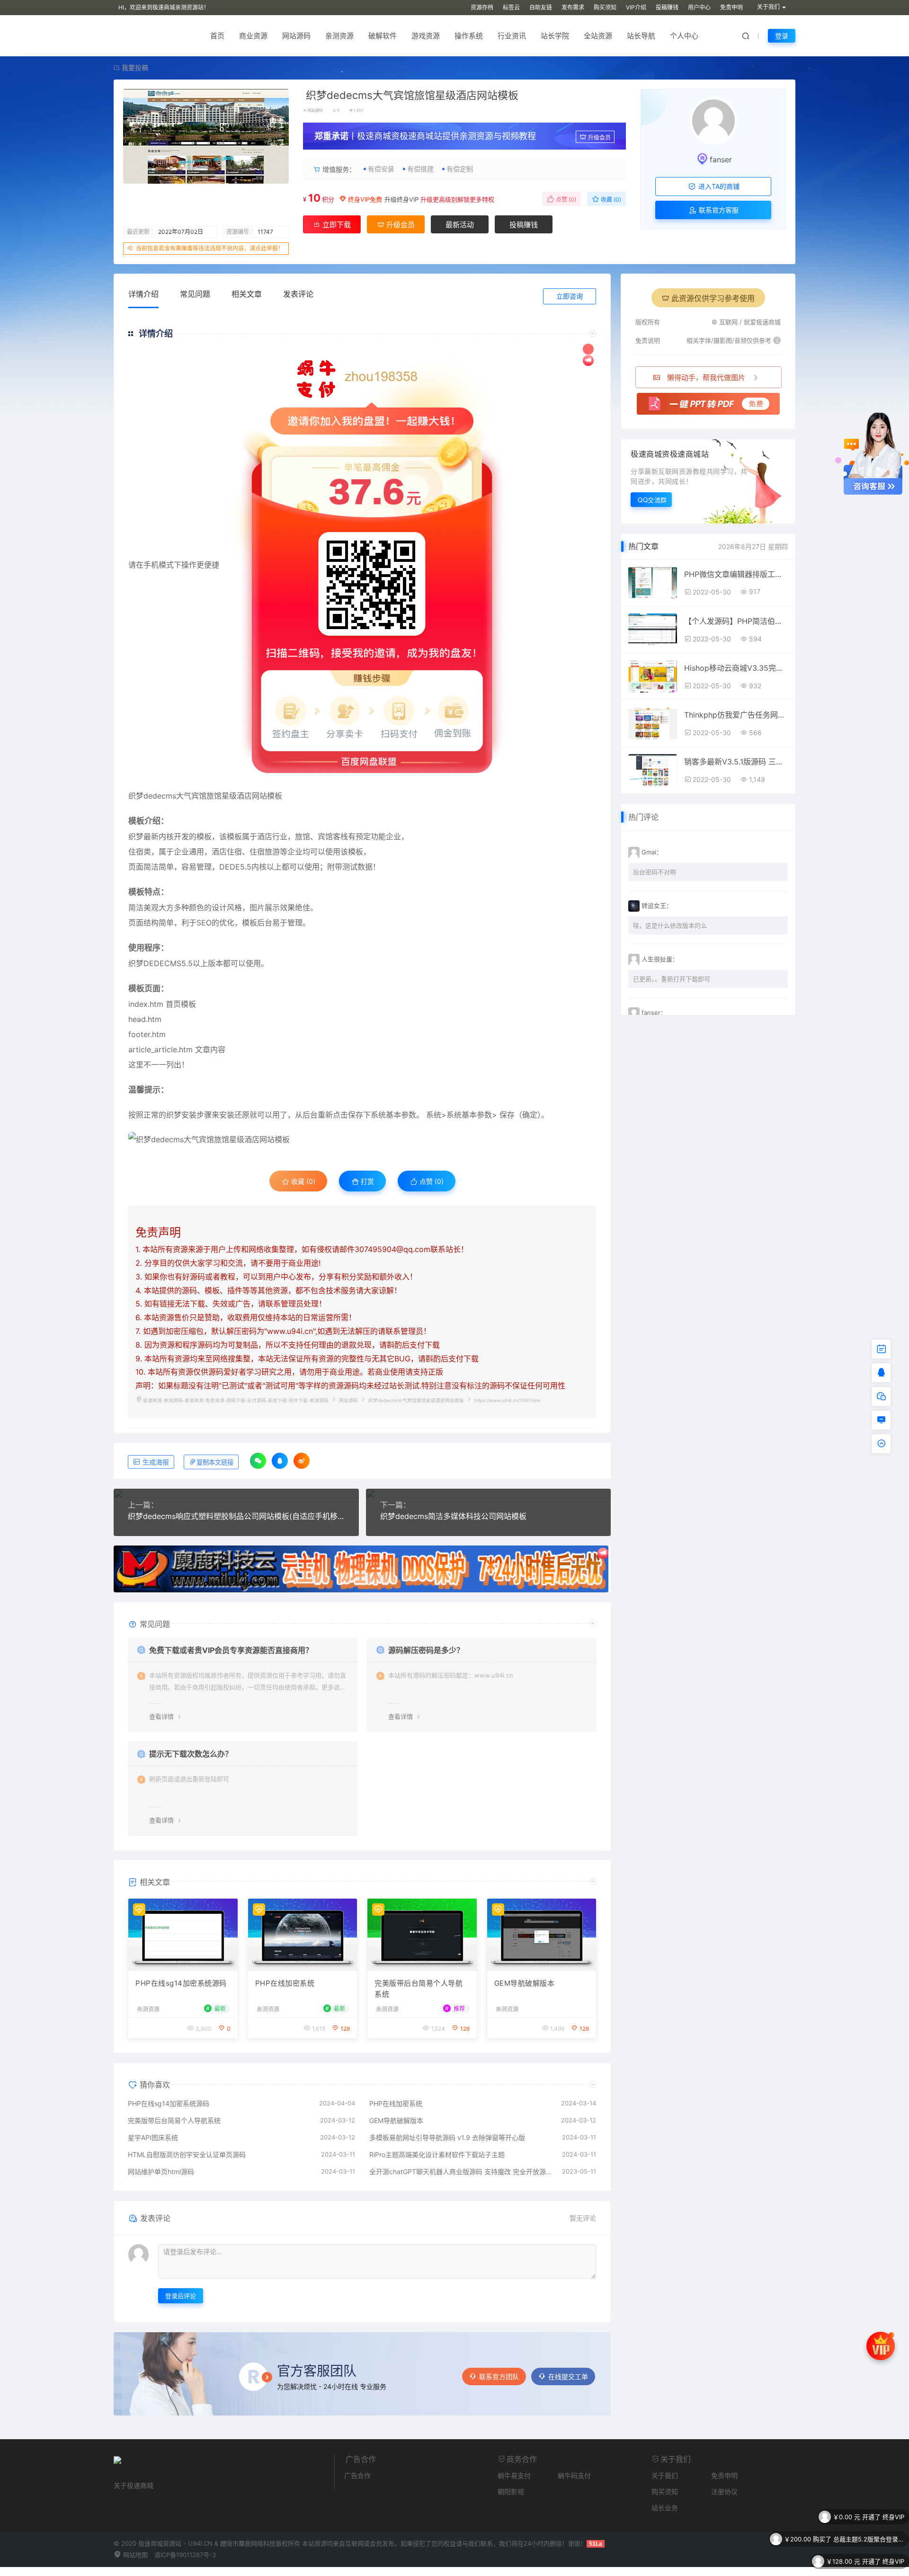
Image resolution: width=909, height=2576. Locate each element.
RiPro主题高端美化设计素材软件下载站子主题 (437, 2154)
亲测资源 (339, 36)
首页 (217, 36)
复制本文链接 (215, 1462)
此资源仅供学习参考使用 (713, 298)
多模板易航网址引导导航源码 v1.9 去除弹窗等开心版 (447, 2137)
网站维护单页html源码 (161, 2172)
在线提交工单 (568, 2376)
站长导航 (641, 36)
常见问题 (195, 294)
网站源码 (296, 36)
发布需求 (573, 7)
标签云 (511, 7)
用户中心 (699, 7)
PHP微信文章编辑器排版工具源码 (736, 574)
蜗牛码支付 (574, 2475)
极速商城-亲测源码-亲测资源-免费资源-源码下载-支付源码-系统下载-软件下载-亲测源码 (236, 1400)
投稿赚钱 (667, 7)
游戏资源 (426, 36)
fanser (721, 160)
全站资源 (598, 36)
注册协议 (724, 2492)
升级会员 (599, 138)
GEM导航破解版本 (525, 1983)
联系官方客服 (718, 210)
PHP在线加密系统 (285, 1983)
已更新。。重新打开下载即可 (672, 979)
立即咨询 (570, 296)
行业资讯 (512, 36)
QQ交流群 (652, 500)
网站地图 (134, 2555)
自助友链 (541, 7)
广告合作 (357, 2475)
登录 (782, 36)
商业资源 (253, 36)
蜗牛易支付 (514, 2475)
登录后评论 (181, 2296)
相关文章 (247, 294)
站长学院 (555, 36)
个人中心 (684, 36)
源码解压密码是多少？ (426, 1650)
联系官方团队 (499, 2376)
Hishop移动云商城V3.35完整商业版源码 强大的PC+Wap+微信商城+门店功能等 (736, 668)
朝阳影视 (511, 2492)
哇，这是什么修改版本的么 (670, 925)
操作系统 (469, 36)
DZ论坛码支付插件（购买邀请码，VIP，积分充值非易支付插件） (869, 2567)
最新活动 (460, 225)
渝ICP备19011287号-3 (185, 2555)
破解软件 (383, 36)
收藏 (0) (610, 200)
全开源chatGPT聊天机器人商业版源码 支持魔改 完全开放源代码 (461, 2172)
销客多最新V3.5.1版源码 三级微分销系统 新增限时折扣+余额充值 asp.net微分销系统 (736, 762)
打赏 (366, 1181)
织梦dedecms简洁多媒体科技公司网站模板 (453, 1516)
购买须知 (605, 7)
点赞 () (565, 200)
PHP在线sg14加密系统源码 (181, 1983)
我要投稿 (134, 67)
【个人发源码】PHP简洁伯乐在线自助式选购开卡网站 (736, 621)
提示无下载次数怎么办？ (191, 1754)
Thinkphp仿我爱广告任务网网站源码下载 (736, 715)
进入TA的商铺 (718, 186)
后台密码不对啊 (655, 872)
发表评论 (298, 294)
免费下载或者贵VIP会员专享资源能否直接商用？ (231, 1650)
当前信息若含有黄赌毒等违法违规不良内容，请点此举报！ (210, 248)
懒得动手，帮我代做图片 (706, 378)
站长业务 (665, 2508)
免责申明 (731, 7)
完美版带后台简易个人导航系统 (419, 1989)
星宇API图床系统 (153, 2137)
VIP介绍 (636, 7)
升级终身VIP (401, 199)
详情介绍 (143, 294)
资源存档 (482, 7)
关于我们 (665, 2475)
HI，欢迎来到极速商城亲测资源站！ (164, 7)
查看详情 (161, 1716)
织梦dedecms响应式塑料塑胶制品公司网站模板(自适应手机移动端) (236, 1516)
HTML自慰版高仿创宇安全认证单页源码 (187, 2154)
